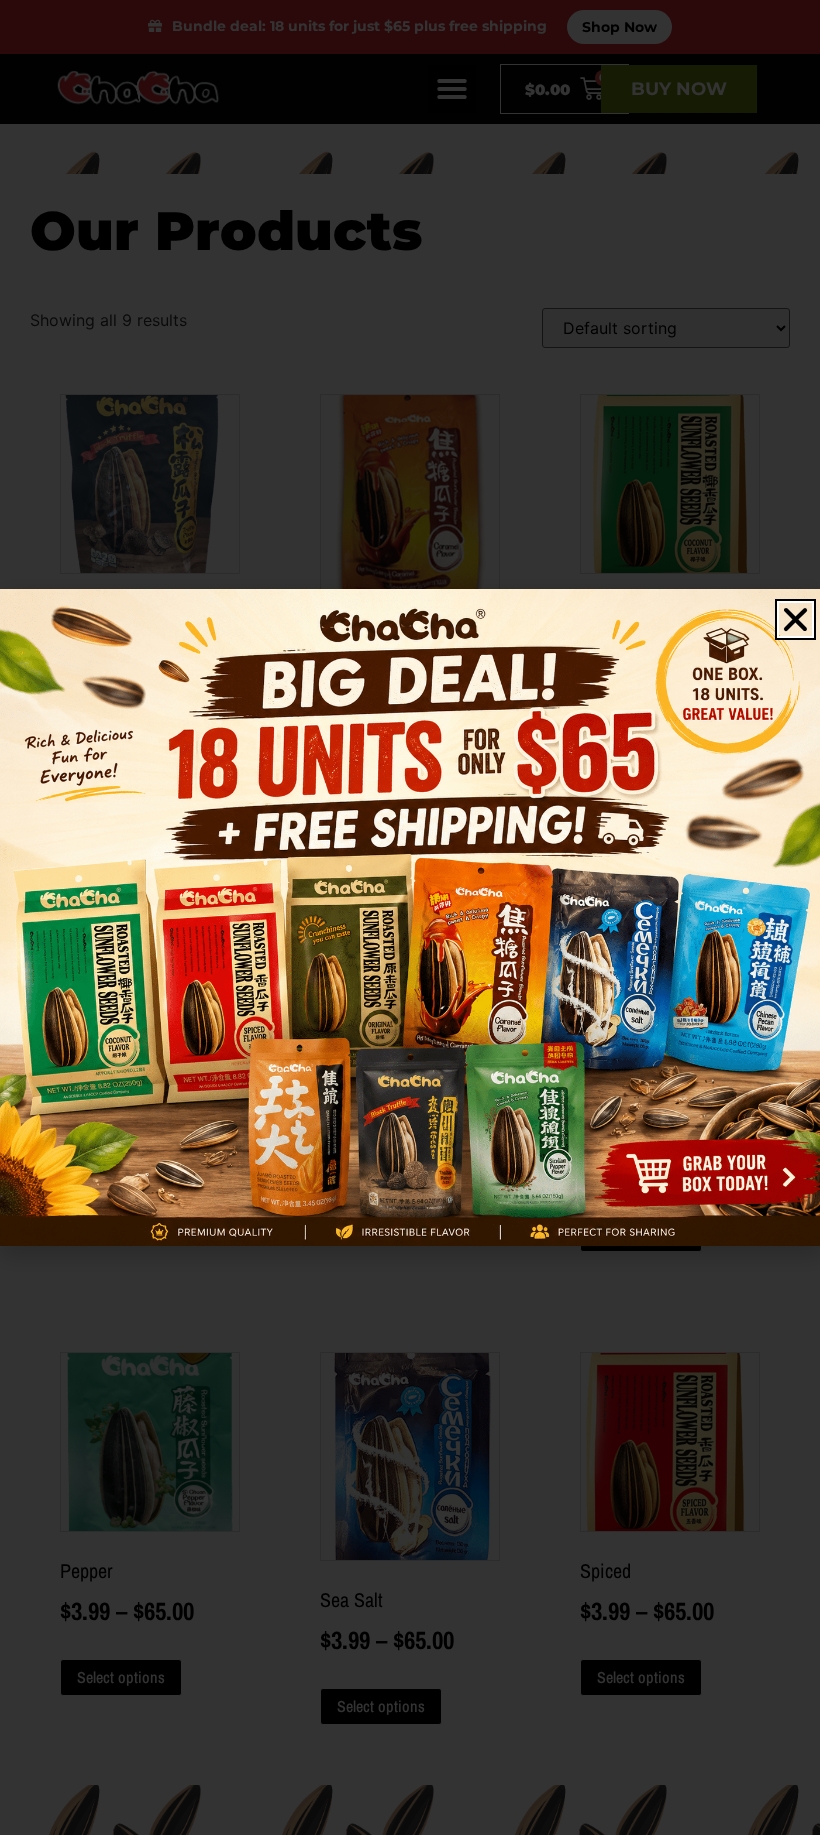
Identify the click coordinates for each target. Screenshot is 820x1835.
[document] (410, 917)
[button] (795, 619)
